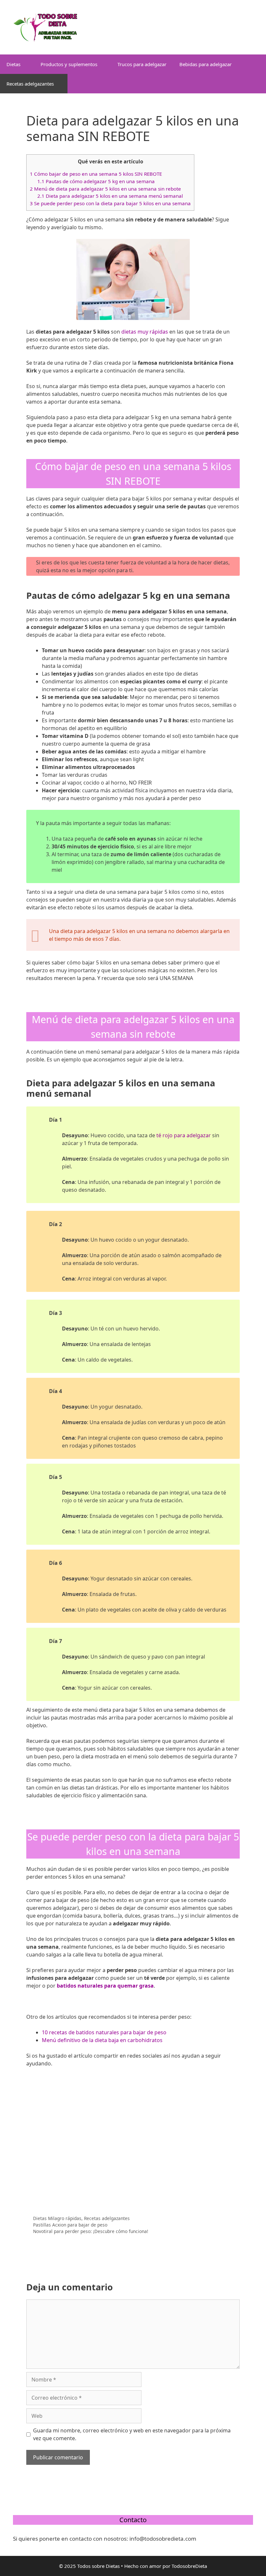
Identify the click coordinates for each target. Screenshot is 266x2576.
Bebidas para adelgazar (206, 64)
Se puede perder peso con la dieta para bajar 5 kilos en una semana (110, 203)
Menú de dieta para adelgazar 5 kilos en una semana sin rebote (105, 189)
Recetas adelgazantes (30, 84)
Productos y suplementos (69, 64)
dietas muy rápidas (145, 332)
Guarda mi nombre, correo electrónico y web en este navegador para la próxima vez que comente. (132, 2434)
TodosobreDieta (189, 2566)
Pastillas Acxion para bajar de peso (70, 2225)
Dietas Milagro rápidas (57, 2218)
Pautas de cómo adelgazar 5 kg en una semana (96, 181)
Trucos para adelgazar (142, 64)
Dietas (13, 64)
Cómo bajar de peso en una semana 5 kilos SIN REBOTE (96, 174)
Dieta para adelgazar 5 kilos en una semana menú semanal (110, 196)
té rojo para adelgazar (184, 1135)
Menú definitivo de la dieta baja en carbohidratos (102, 2040)
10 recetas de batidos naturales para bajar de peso (104, 2032)
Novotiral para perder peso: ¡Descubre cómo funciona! (91, 2231)
